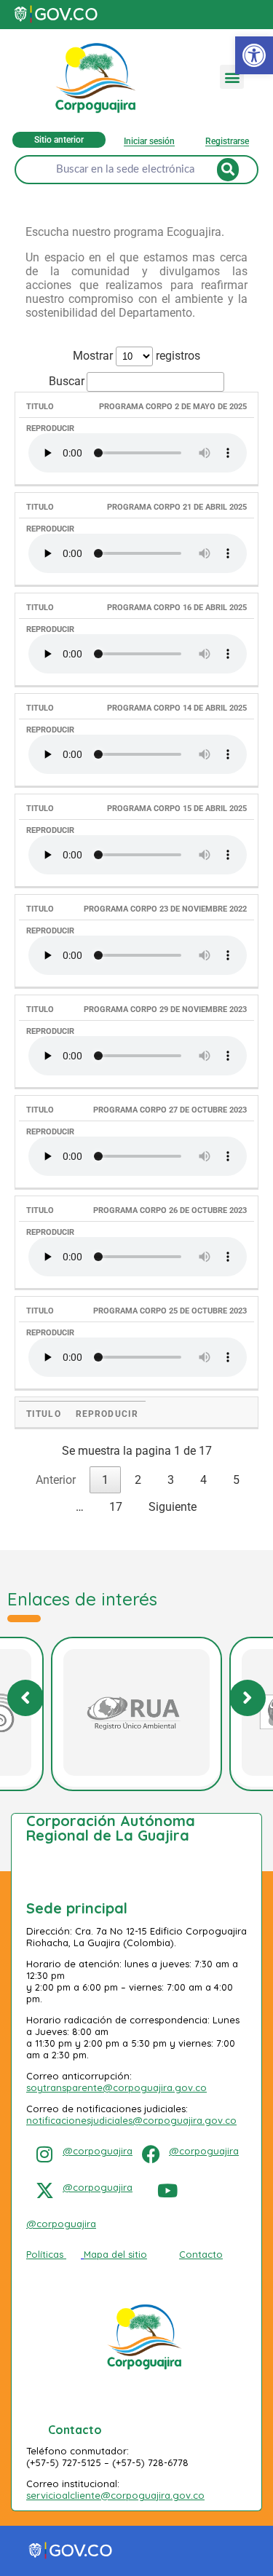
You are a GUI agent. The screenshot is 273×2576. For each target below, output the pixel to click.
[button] (232, 77)
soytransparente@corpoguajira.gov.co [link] (116, 2087)
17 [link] (116, 1507)
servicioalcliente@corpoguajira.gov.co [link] (115, 2495)
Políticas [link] (45, 2254)
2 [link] (138, 1480)
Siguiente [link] (173, 1507)
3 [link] (171, 1480)
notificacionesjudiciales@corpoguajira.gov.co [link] (131, 2120)
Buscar (67, 381)
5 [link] (236, 1480)
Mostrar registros (136, 356)
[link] (254, 55)
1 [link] (105, 1480)
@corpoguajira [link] (98, 2151)
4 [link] (203, 1480)
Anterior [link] (56, 1480)
